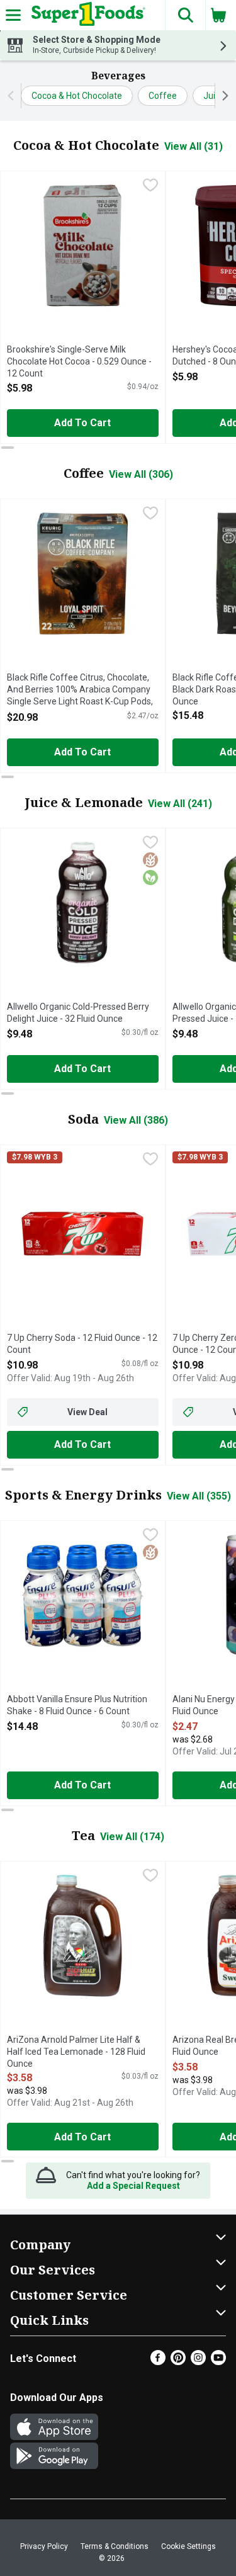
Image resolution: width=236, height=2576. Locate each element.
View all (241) (180, 804)
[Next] (222, 96)
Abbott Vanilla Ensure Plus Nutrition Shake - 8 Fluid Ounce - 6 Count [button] (77, 1706)
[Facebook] (158, 2362)
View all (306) (141, 474)
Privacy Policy (44, 2546)
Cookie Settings (188, 2546)
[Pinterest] (178, 2362)
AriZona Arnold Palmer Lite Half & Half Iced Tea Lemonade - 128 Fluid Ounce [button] (76, 2053)
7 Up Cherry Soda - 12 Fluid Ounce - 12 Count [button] (82, 1344)
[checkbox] (150, 186)
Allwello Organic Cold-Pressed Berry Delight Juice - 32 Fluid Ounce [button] (78, 1013)
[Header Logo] (86, 15)
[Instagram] (198, 2362)
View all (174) (132, 1837)
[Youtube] (218, 2362)
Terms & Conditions (115, 2546)
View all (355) (199, 1496)
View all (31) (194, 146)
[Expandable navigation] (13, 15)
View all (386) (136, 1120)
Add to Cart (82, 423)
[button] (185, 15)
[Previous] (14, 96)
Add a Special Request (133, 2186)
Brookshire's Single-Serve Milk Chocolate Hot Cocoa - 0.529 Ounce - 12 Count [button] (79, 362)
